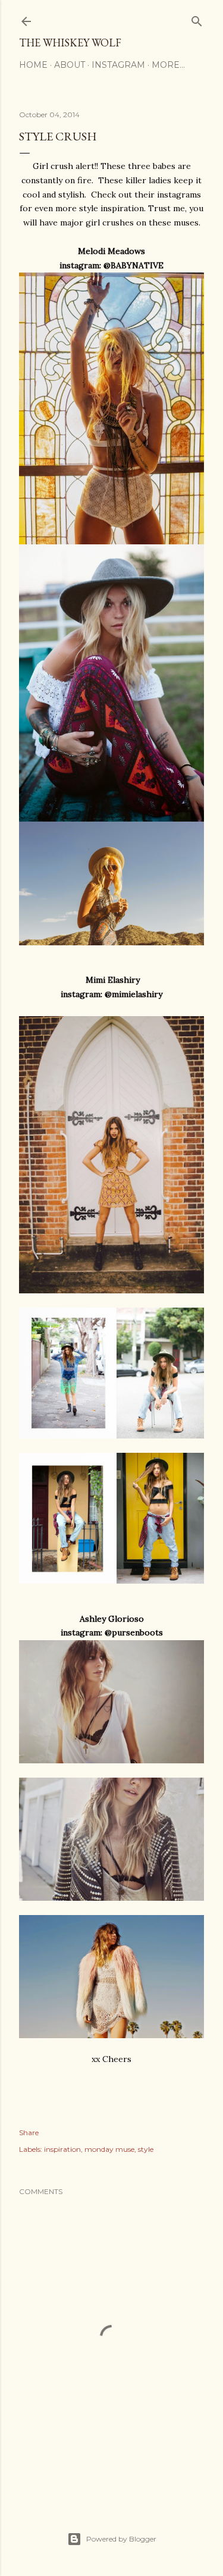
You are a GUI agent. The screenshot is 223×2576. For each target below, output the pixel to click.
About (70, 65)
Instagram (118, 65)
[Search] (197, 19)
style (146, 2149)
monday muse (109, 2149)
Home (33, 65)
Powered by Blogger (121, 2539)
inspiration (62, 2149)
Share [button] (29, 2132)
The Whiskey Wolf (70, 43)
